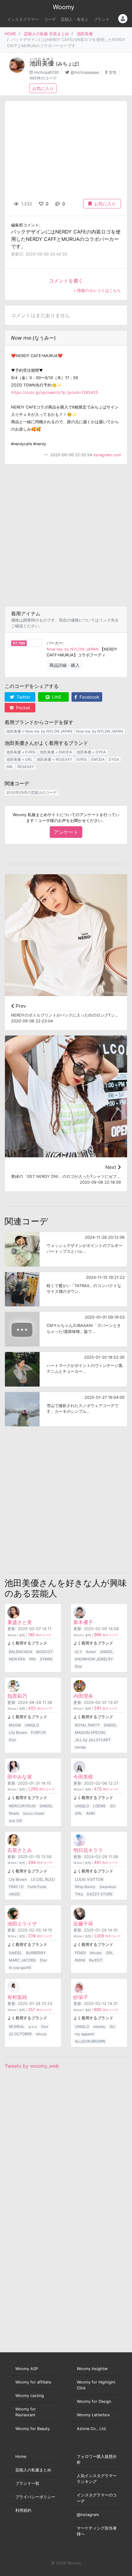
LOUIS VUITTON (89, 1879)
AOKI (91, 1813)
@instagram (88, 2515)
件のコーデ (40, 1635)
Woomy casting (30, 2396)
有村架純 (17, 1997)
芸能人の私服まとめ (33, 2470)
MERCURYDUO (22, 1806)
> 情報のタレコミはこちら (97, 291)
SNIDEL (107, 1652)
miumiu (99, 2027)
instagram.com (107, 455)
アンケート (66, 832)
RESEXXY (26, 767)
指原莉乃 (17, 1696)
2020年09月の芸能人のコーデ (31, 792)
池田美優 (85, 34)
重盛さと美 (20, 1622)
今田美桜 (83, 1777)
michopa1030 (47, 72)
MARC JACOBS (22, 1960)
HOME (10, 34)
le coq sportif (20, 1967)
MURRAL (17, 2027)
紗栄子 (81, 1997)
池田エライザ (22, 1924)
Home (21, 2457)
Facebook (89, 697)
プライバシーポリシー (35, 2497)
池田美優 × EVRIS (21, 752)
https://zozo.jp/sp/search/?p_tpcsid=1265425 (54, 392)
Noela (14, 1813)
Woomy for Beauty (33, 2429)
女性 (113, 72)
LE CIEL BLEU (43, 1879)
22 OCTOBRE (20, 2034)
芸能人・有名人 (75, 19)
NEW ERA (17, 1659)
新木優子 (83, 1622)
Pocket (22, 708)
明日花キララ (88, 1850)
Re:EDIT (96, 1960)
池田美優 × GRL (19, 759)
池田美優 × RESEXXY (54, 759)
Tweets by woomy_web (32, 2066)
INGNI (80, 1960)
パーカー (55, 643)
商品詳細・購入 (64, 665)
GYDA (114, 759)
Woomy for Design (94, 2401)
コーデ (50, 19)
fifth (33, 1659)
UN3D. (15, 1894)
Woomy (64, 7)
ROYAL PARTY (87, 1725)
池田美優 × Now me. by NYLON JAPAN (39, 731)
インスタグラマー (23, 19)
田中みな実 (20, 1777)
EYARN (46, 1659)
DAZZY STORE (100, 1894)
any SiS (16, 1821)
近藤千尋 (83, 1924)
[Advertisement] (66, 535)
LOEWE (99, 1806)
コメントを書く (66, 281)
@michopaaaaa (85, 72)
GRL (10, 767)
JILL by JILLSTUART (93, 1740)
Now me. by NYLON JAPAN (73, 649)
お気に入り (43, 88)
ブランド (102, 19)
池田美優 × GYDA (91, 752)
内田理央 (83, 1696)
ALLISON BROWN (90, 2041)
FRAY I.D (16, 1887)
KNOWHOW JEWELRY (94, 1659)
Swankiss (108, 1887)
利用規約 (23, 2510)
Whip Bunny (85, 1887)
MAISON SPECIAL (90, 1732)
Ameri (91, 1652)
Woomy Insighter (92, 2369)
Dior (78, 1666)
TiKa (79, 1894)
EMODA (98, 759)
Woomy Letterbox (93, 2415)
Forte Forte (37, 1887)
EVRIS (82, 759)
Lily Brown (18, 1732)
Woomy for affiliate (33, 2382)
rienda (80, 1747)
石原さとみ (20, 1850)
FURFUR (38, 1732)
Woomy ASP (27, 2369)
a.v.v (33, 2027)
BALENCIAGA (21, 1652)
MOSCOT (45, 1652)
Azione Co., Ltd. (92, 2429)
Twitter (23, 697)
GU (113, 1806)
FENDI (80, 1953)
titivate (96, 1953)
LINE (56, 697)
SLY (78, 1652)
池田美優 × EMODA (56, 752)
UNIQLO (32, 1725)
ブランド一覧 (27, 2483)
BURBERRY (36, 1953)
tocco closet (34, 1813)
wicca (41, 2034)
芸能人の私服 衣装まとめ (47, 34)
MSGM (15, 1725)
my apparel (84, 2034)
